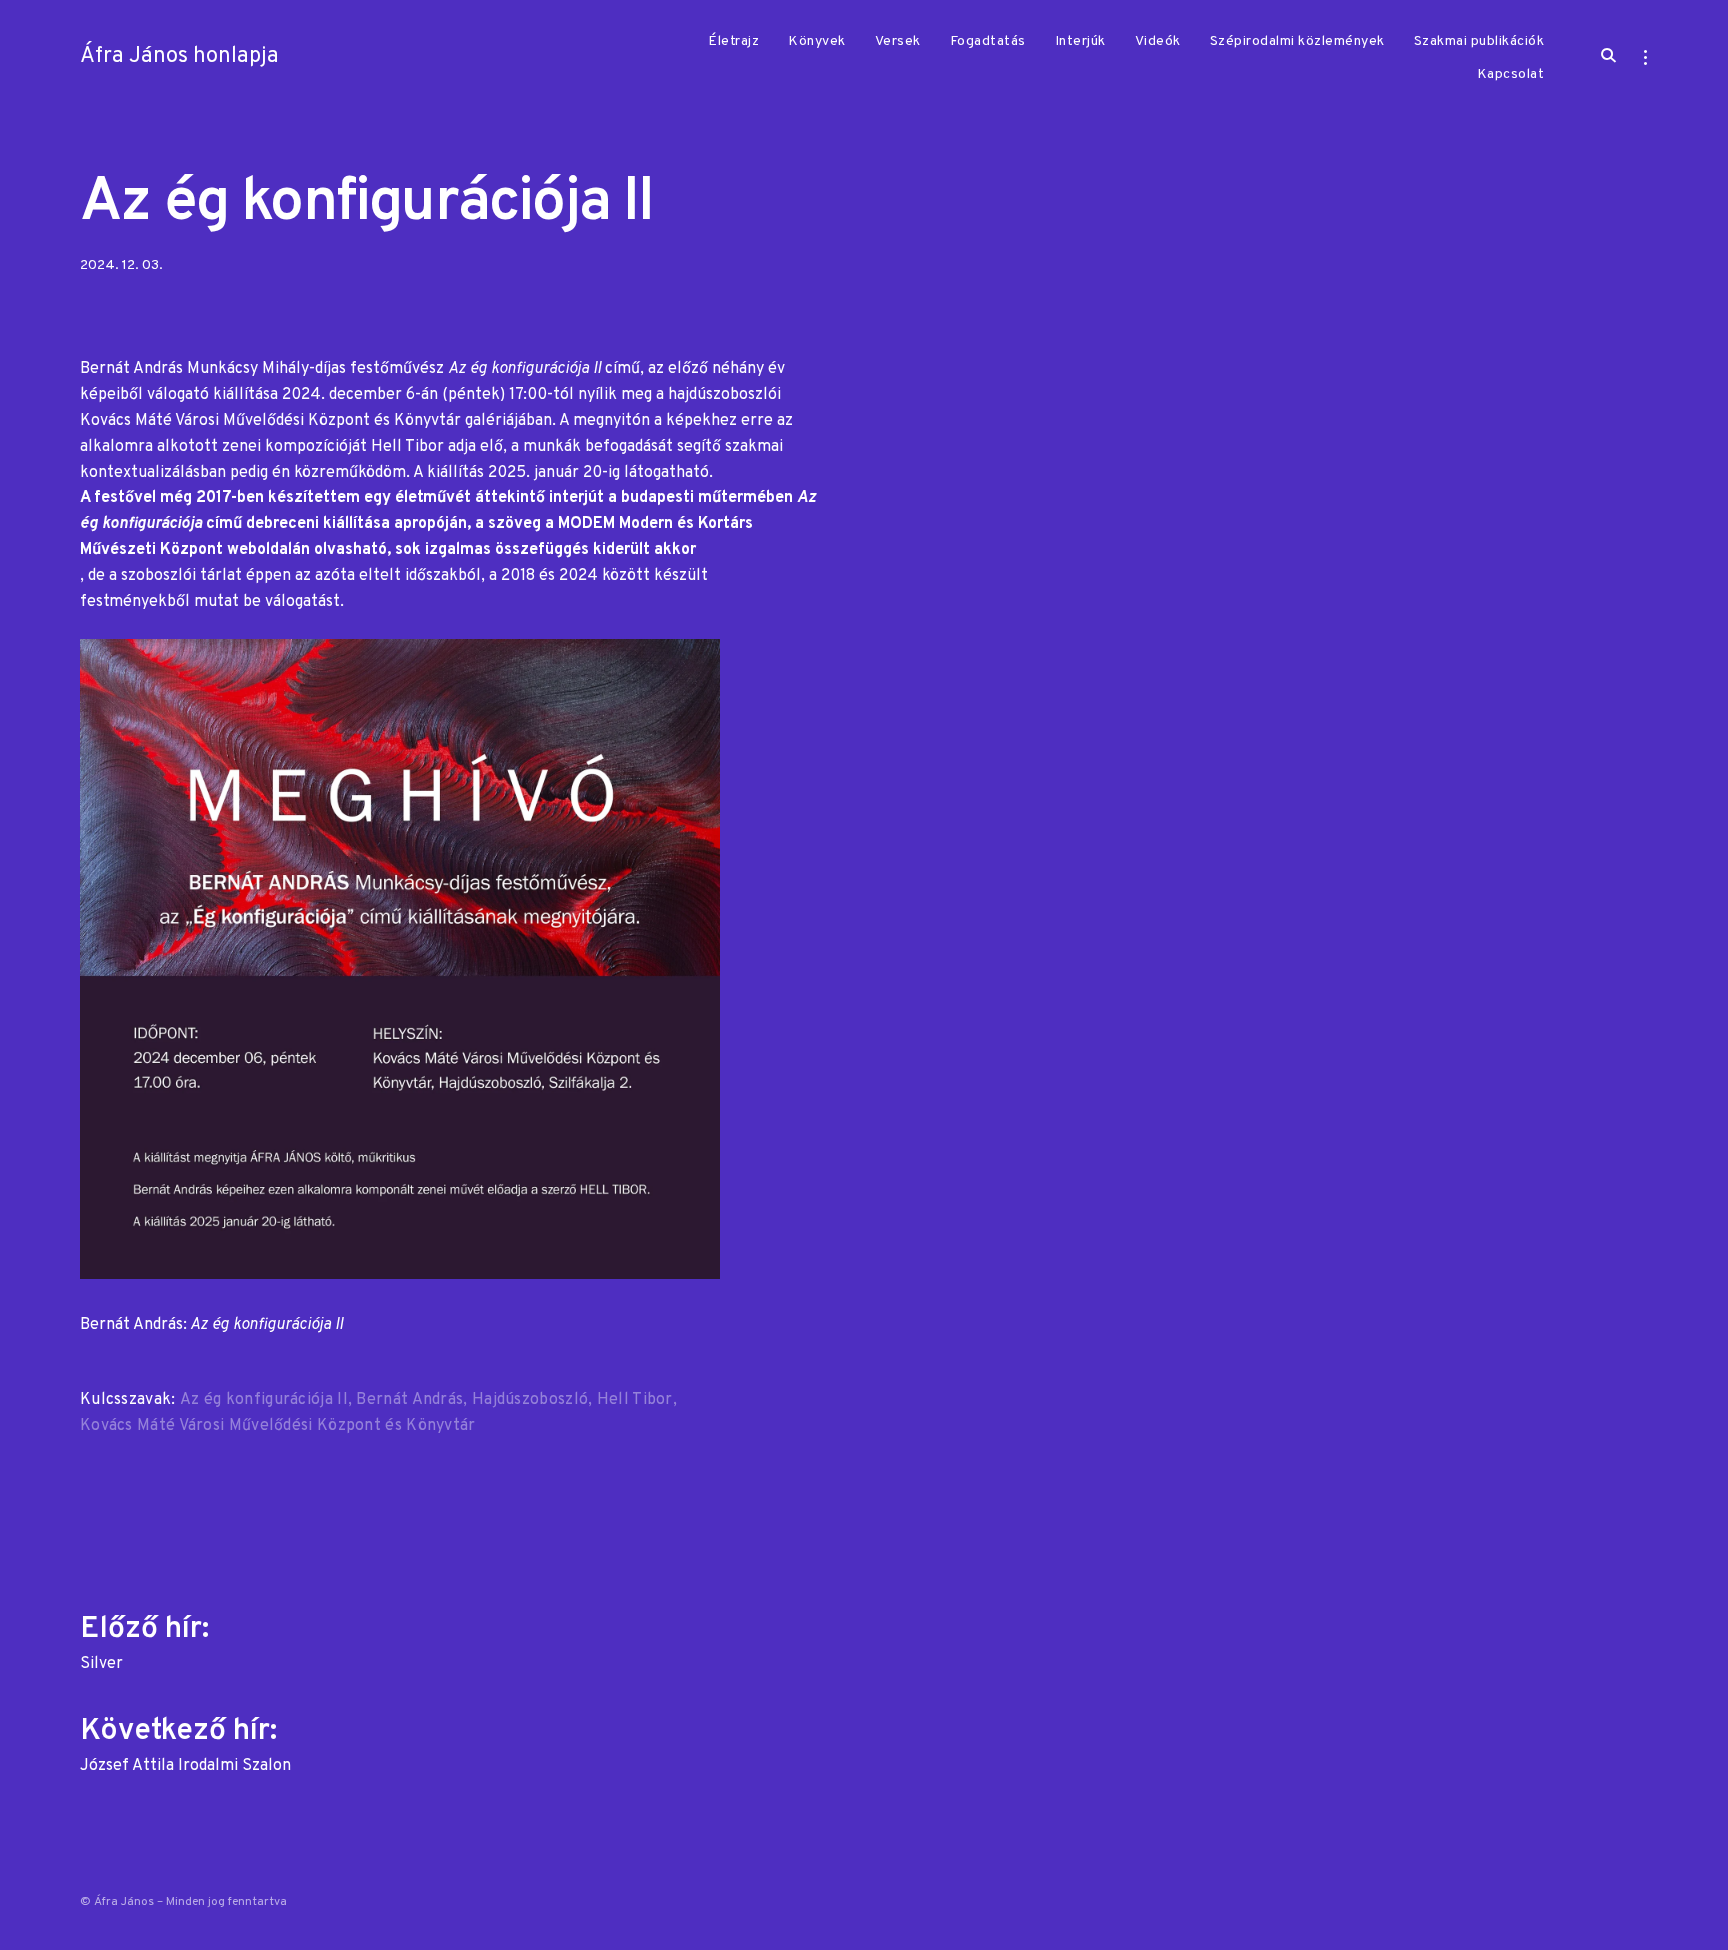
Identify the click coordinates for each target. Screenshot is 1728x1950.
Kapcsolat (1511, 74)
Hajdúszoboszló (530, 1400)
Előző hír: (148, 1640)
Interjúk (1080, 41)
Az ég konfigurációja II (264, 1400)
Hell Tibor (635, 1400)
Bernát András (409, 1400)
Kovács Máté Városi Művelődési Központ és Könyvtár (278, 1426)
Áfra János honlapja (179, 56)
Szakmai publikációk (1479, 41)
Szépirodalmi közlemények (1297, 41)
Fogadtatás (988, 41)
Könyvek (817, 41)
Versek (898, 41)
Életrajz (733, 41)
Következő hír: (185, 1742)
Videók (1158, 41)
